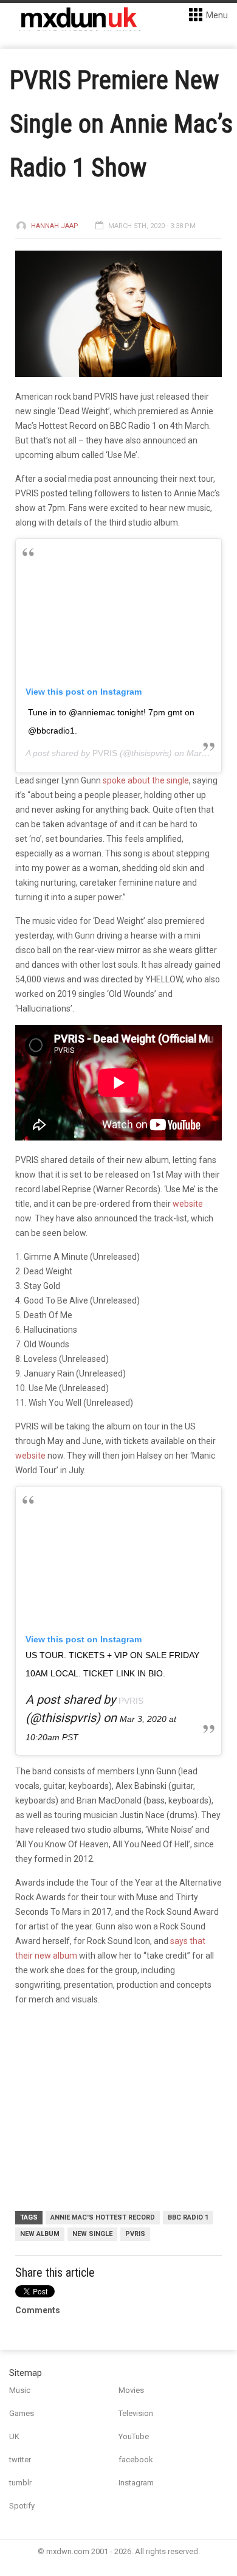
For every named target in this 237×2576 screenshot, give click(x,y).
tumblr (20, 2483)
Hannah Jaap (55, 226)
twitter (20, 2460)
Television (136, 2413)
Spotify (22, 2506)
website (188, 1204)
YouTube (134, 2436)
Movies (131, 2390)
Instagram (136, 2483)
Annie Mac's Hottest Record (103, 2217)
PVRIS (105, 753)
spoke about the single (146, 780)
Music (20, 2390)
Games (22, 2413)
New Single (92, 2234)
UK (14, 2436)
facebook (136, 2460)
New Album (40, 2234)
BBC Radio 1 (188, 2217)
